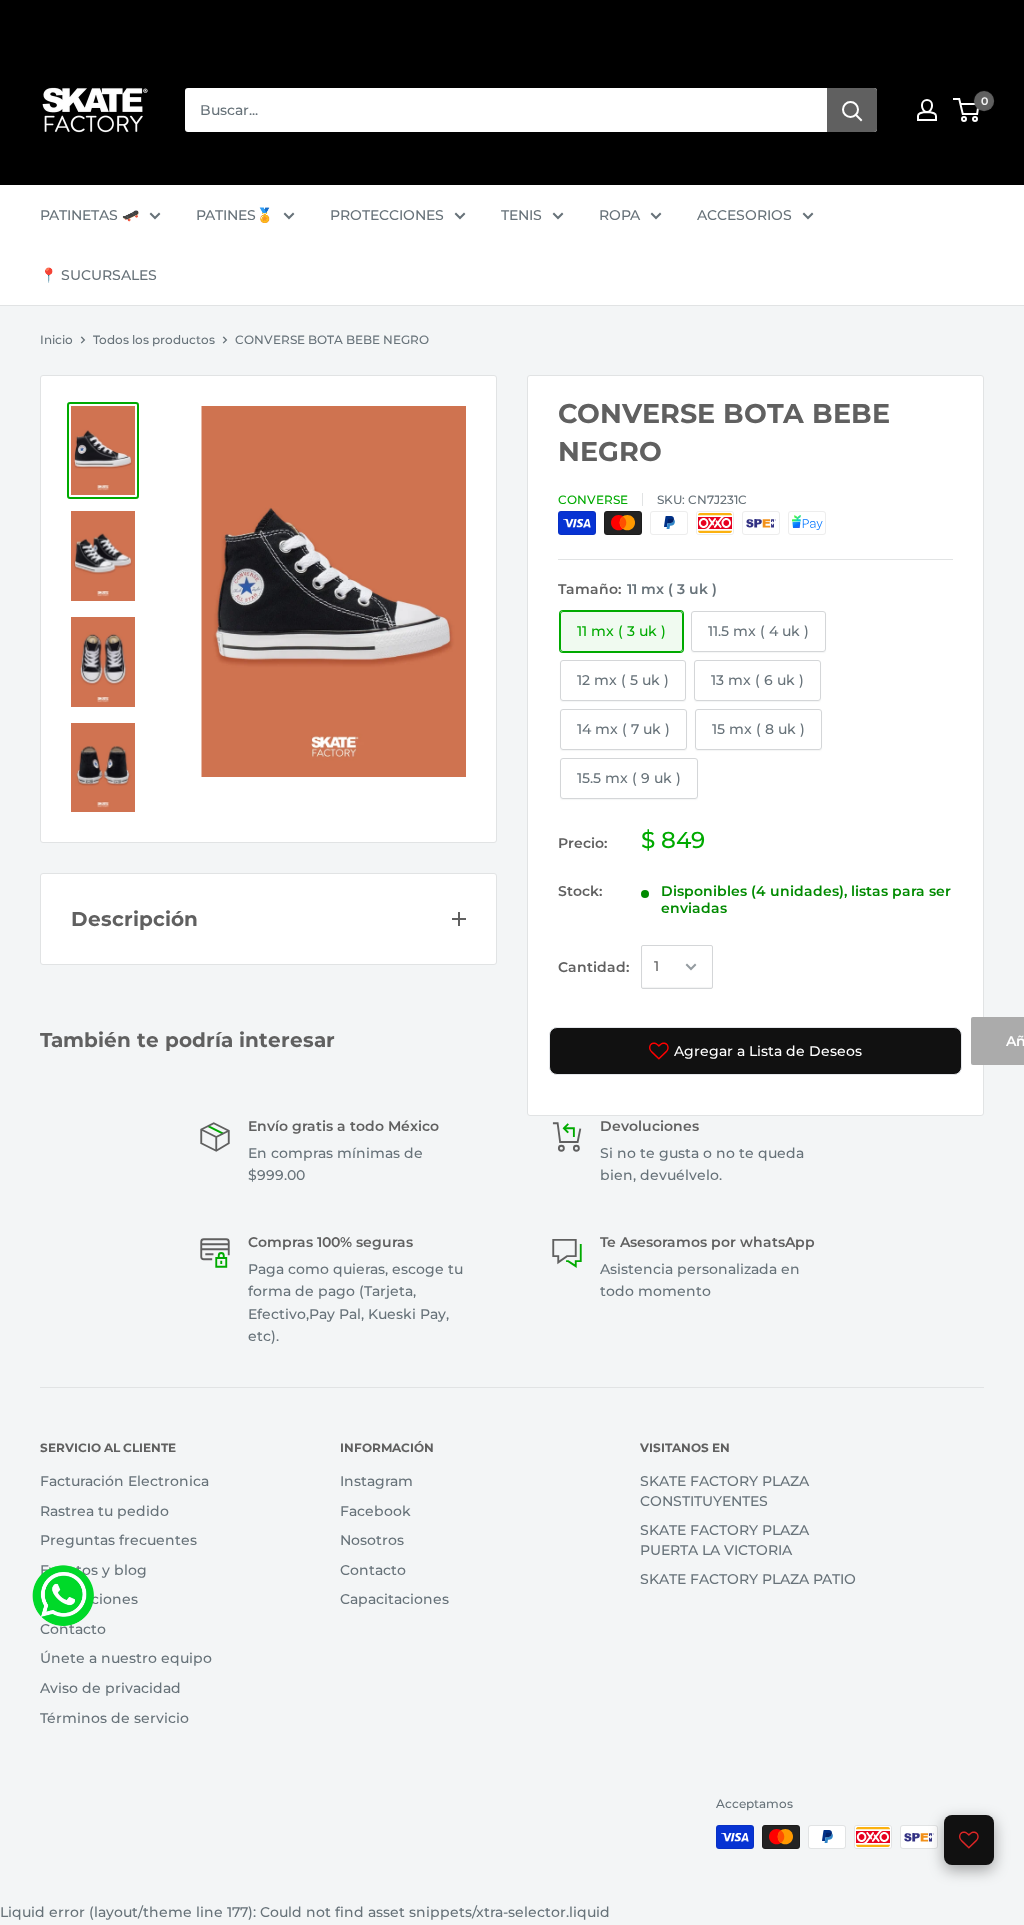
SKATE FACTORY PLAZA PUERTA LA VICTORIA (724, 1540)
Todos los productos (154, 339)
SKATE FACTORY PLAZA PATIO (748, 1579)
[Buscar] (852, 110)
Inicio (56, 339)
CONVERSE (593, 499)
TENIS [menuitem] (521, 215)
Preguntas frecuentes (118, 1540)
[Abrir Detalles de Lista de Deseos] (969, 1840)
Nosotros (372, 1540)
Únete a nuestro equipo (126, 1658)
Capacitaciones (394, 1599)
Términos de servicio (114, 1718)
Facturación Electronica (124, 1481)
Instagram (376, 1481)
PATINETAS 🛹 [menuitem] (89, 215)
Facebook (375, 1511)
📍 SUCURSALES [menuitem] (98, 275)
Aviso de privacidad (110, 1688)
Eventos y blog (93, 1570)
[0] (967, 110)
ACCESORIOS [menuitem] (744, 215)
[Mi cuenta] (927, 110)
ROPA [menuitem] (619, 215)
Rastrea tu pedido (104, 1511)
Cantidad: (593, 967)
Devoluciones (89, 1599)
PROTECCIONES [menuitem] (387, 215)
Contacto (73, 1629)
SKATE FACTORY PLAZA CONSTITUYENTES (724, 1491)
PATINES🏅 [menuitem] (234, 215)
